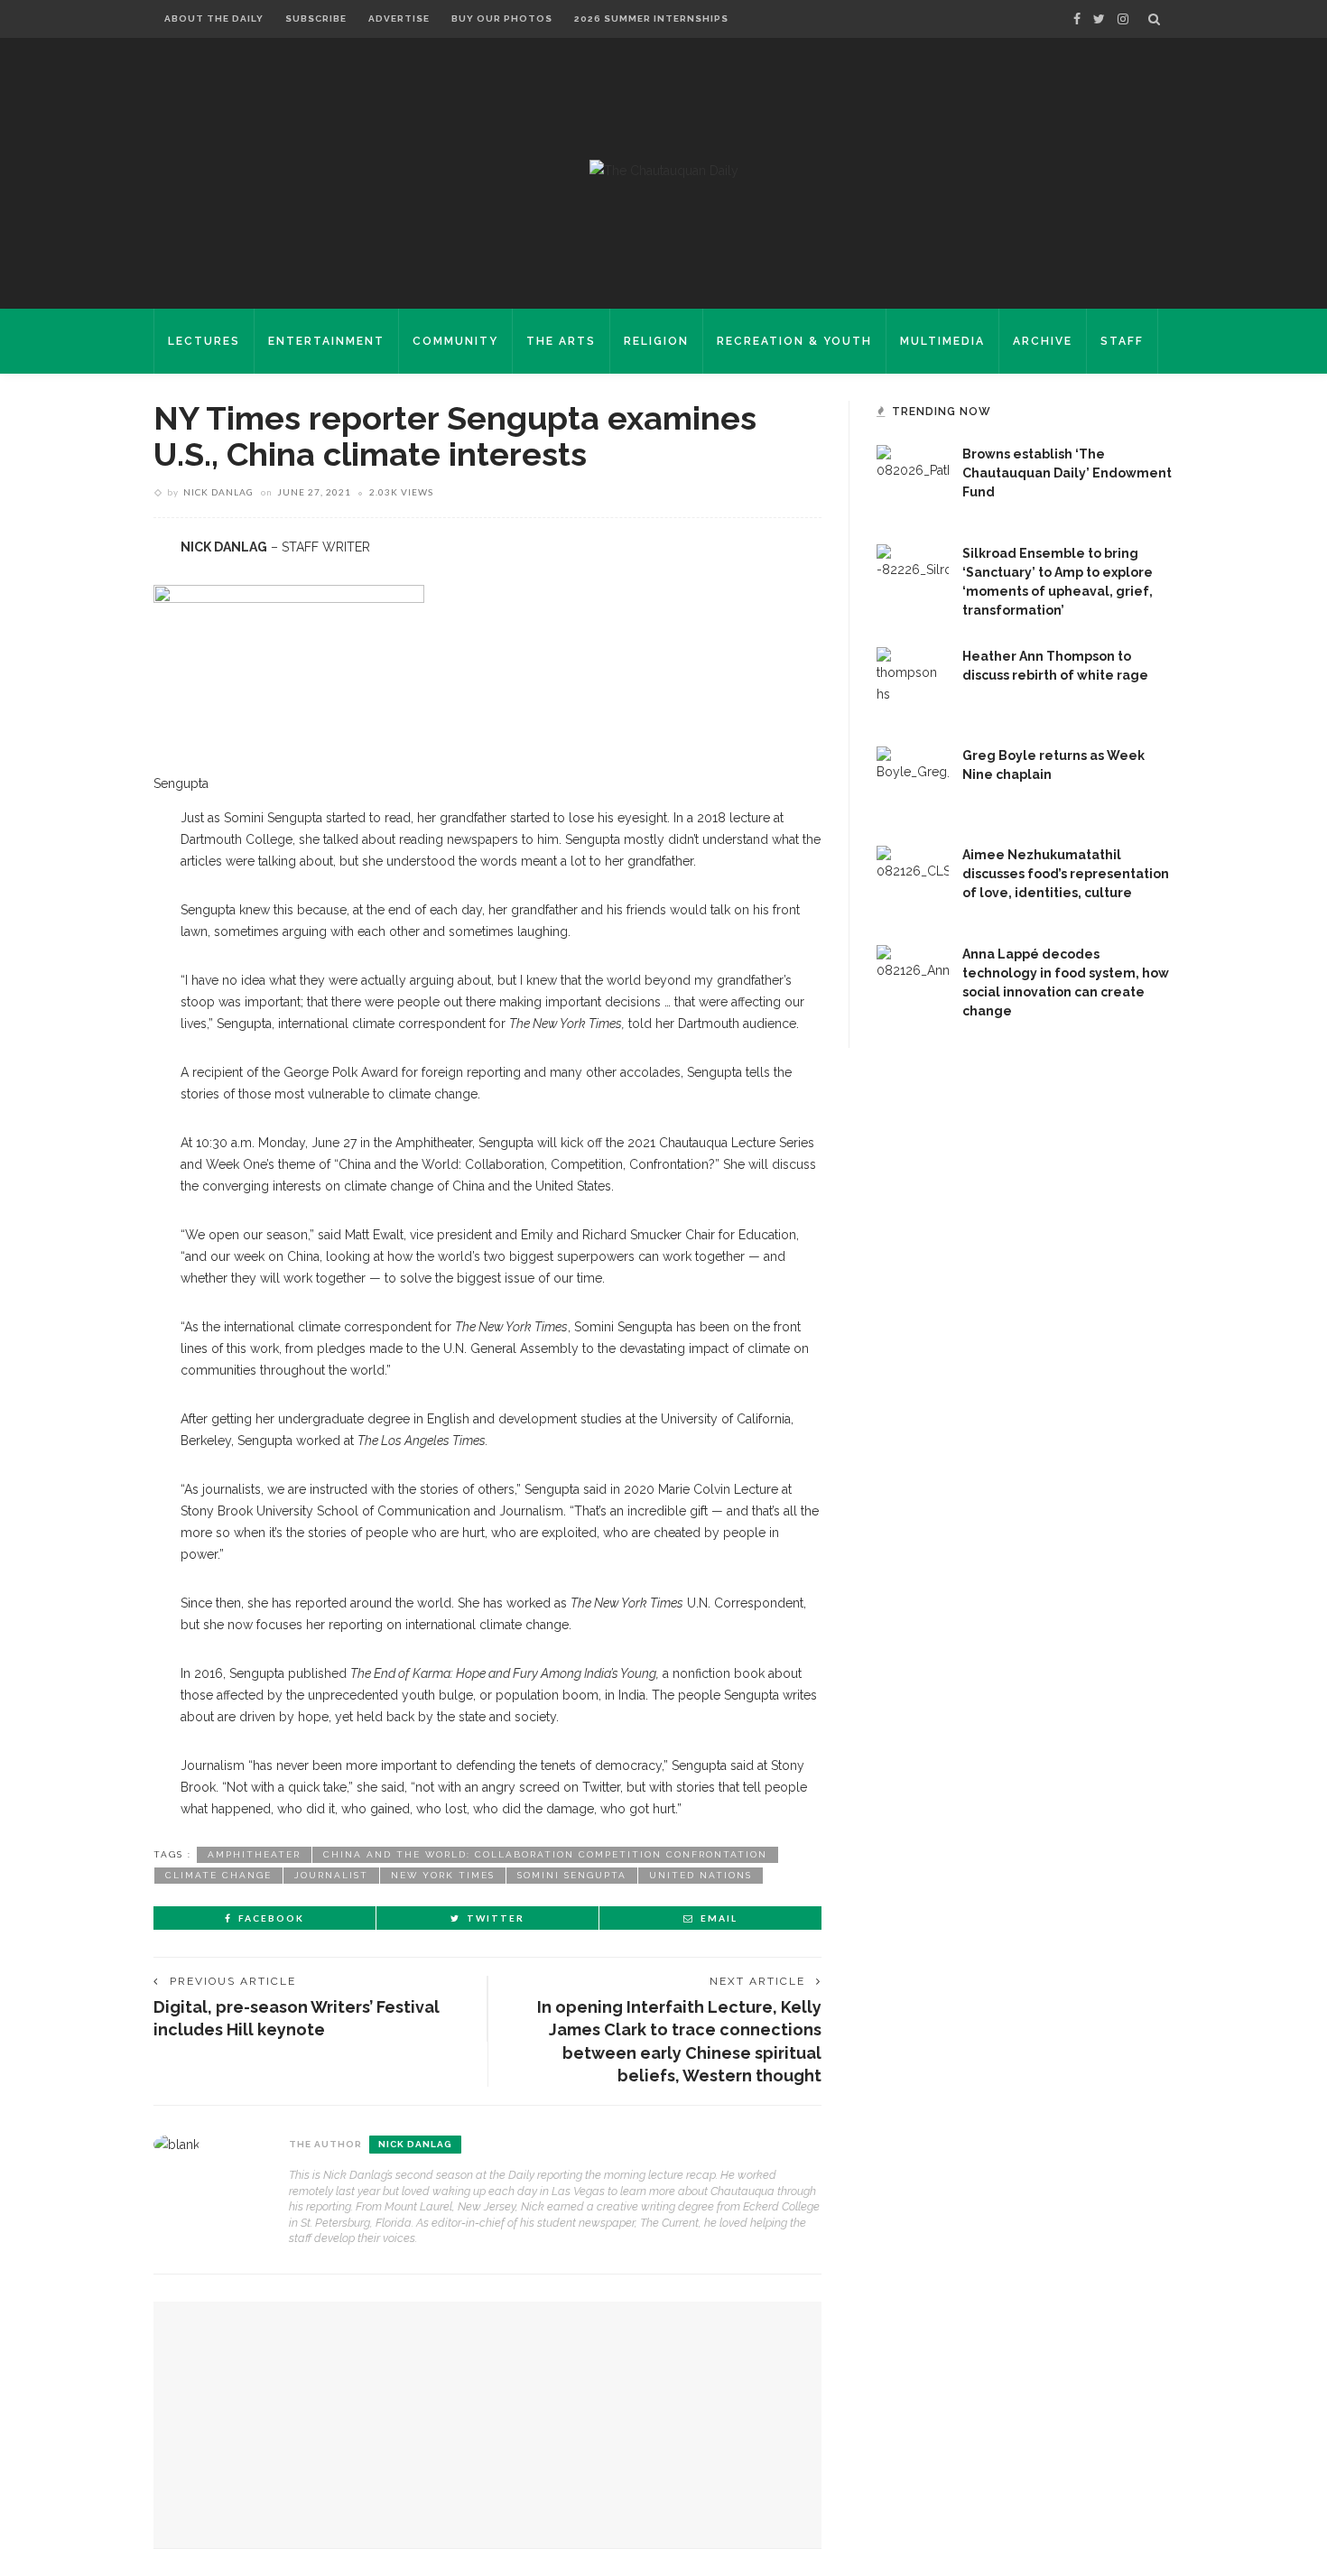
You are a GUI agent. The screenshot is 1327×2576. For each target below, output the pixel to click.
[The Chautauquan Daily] (664, 170)
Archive (1043, 341)
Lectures (204, 341)
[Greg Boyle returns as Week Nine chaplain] (913, 782)
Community (455, 341)
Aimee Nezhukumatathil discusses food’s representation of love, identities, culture (1066, 874)
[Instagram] (1123, 19)
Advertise (399, 19)
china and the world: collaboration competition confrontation (545, 1854)
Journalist (331, 1875)
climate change (218, 1875)
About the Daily (214, 19)
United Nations (701, 1875)
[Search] (1154, 19)
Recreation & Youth (794, 341)
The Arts (561, 341)
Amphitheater (254, 1854)
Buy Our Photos (502, 19)
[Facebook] (1077, 19)
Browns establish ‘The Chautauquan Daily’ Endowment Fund (1067, 473)
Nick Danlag (218, 492)
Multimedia (942, 341)
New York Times (443, 1875)
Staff (1122, 341)
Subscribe (316, 19)
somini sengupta (572, 1875)
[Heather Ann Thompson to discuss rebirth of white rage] (913, 682)
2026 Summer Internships (651, 19)
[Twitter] (1099, 19)
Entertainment (326, 341)
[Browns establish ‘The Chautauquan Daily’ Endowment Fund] (913, 480)
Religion (656, 341)
